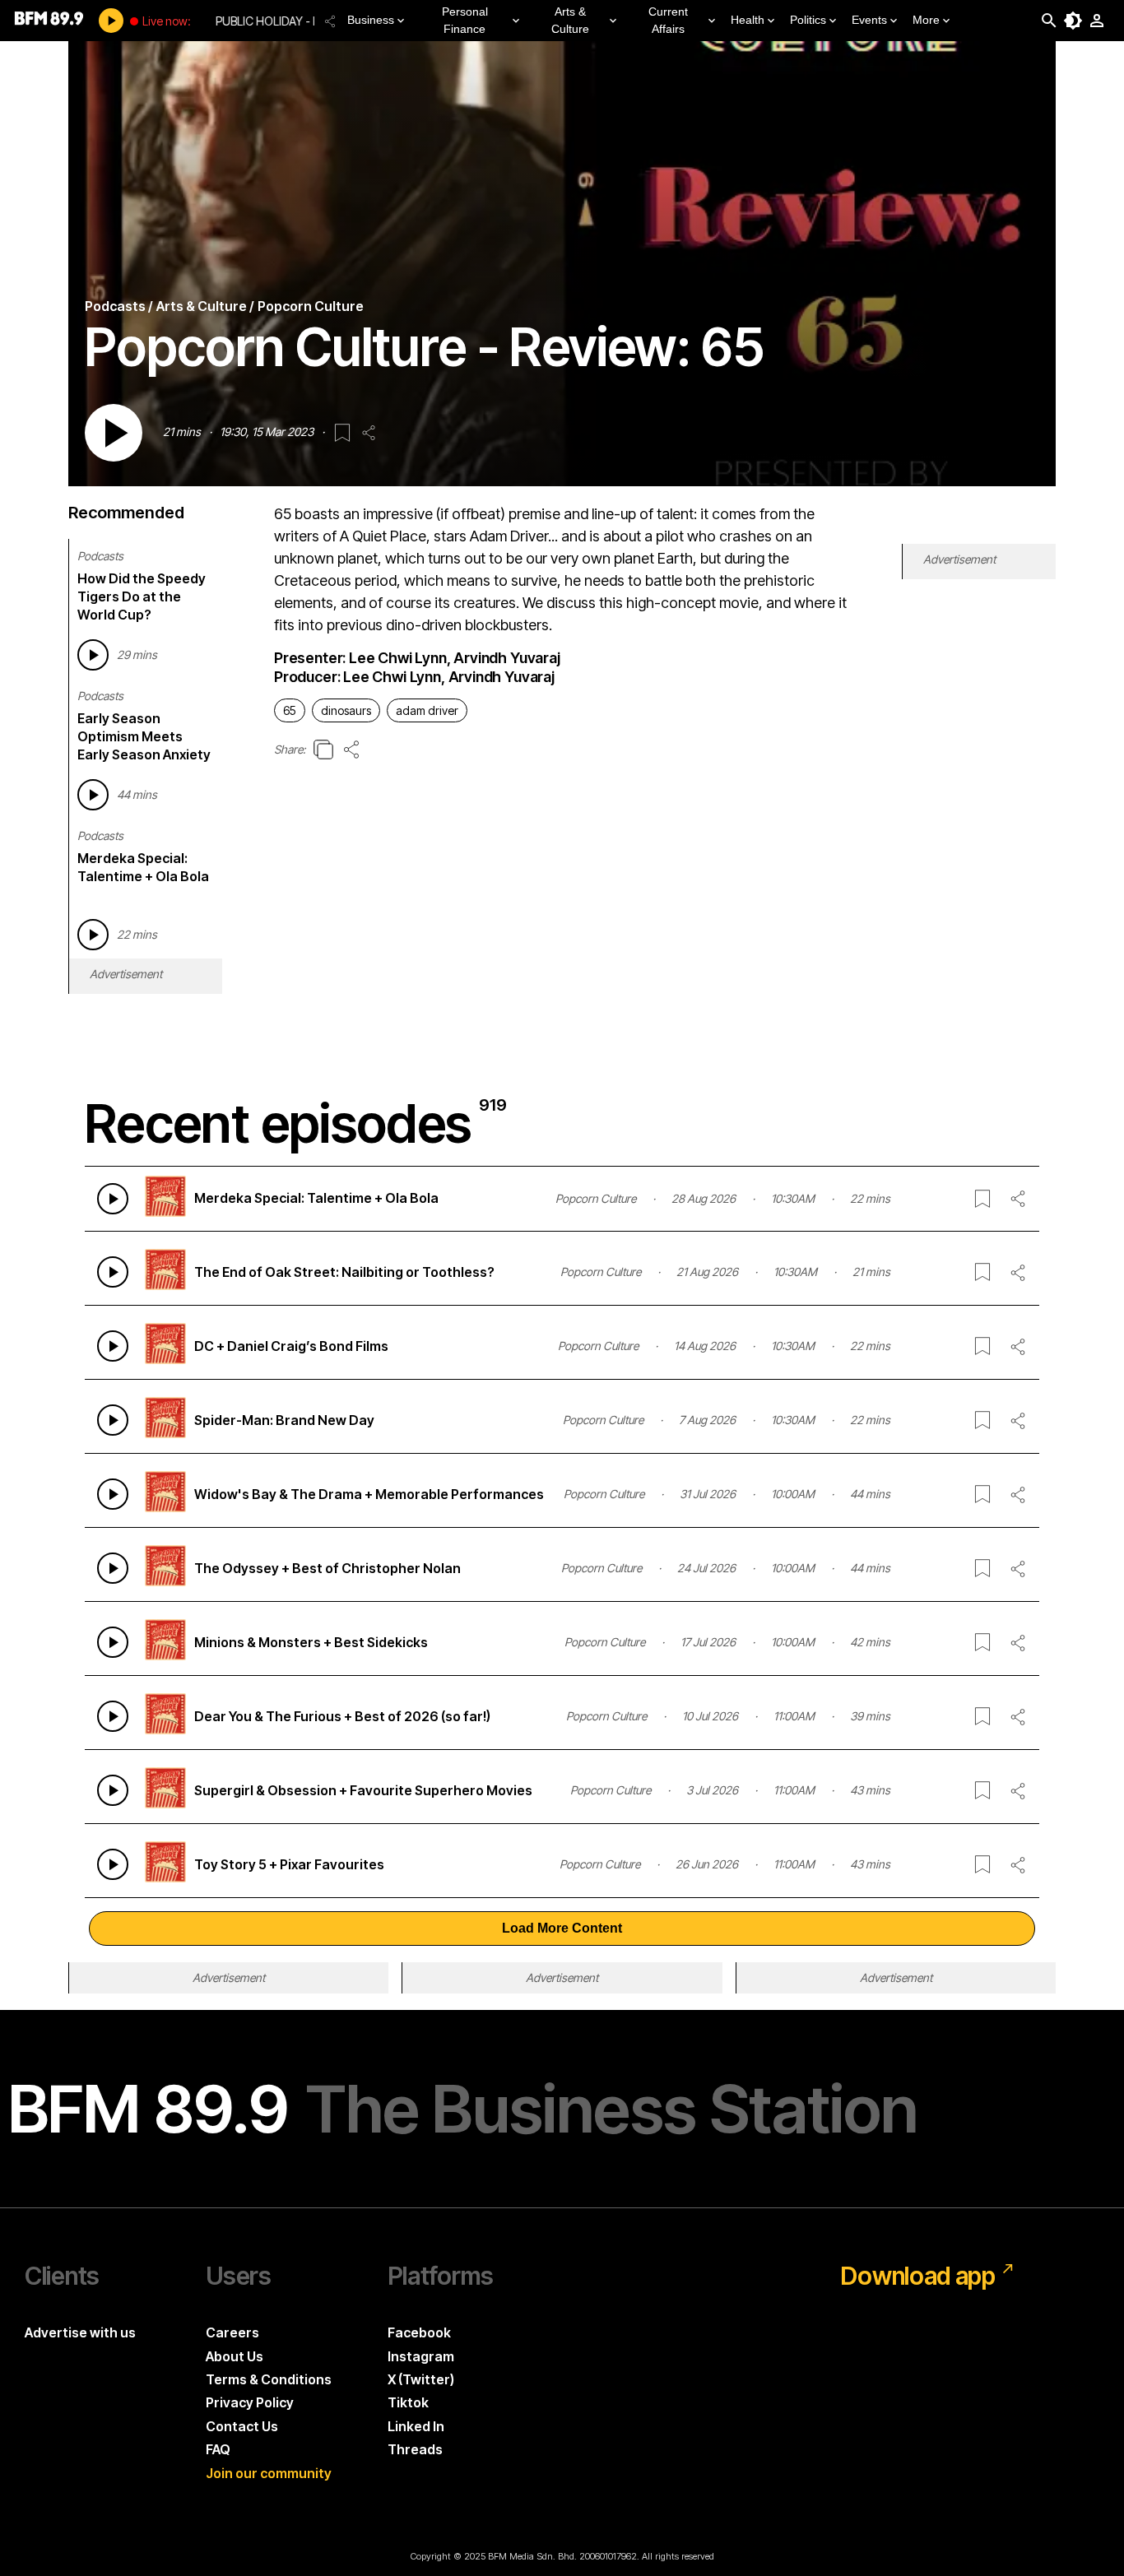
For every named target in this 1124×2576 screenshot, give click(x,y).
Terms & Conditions (269, 2379)
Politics (808, 20)
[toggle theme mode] (1073, 21)
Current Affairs (668, 20)
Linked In (416, 2426)
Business (371, 20)
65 (290, 710)
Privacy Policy (250, 2402)
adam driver (427, 710)
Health (748, 20)
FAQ (218, 2449)
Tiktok (408, 2402)
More (926, 20)
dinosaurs (346, 710)
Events (869, 20)
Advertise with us (80, 2332)
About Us (235, 2356)
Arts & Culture (570, 20)
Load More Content (562, 1928)
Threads (415, 2449)
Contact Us (242, 2426)
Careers (232, 2332)
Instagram (421, 2356)
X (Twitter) (421, 2379)
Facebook (419, 2332)
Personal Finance (465, 20)
